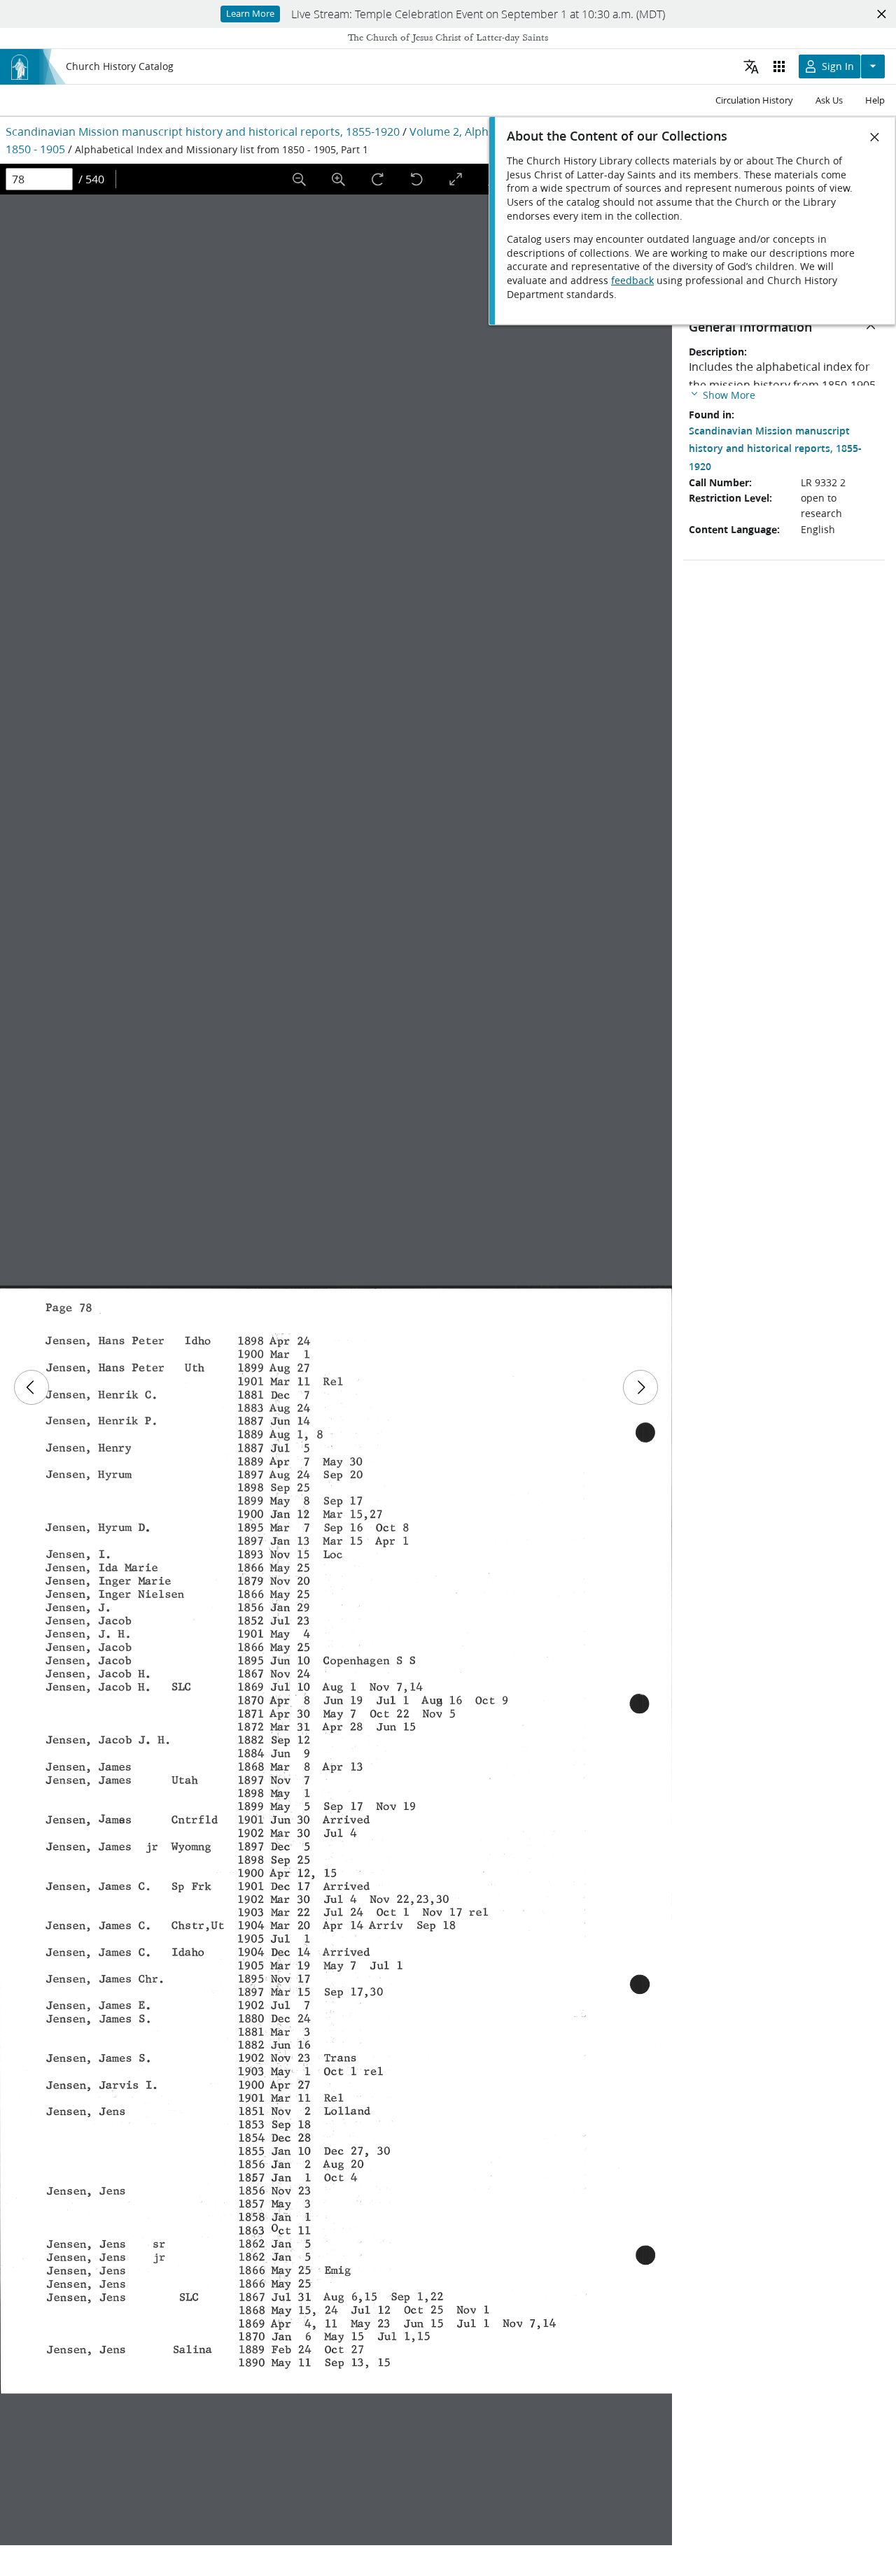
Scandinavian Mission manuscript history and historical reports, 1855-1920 (203, 131)
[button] (722, 394)
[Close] (875, 137)
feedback (632, 281)
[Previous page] (31, 1387)
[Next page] (640, 1387)
